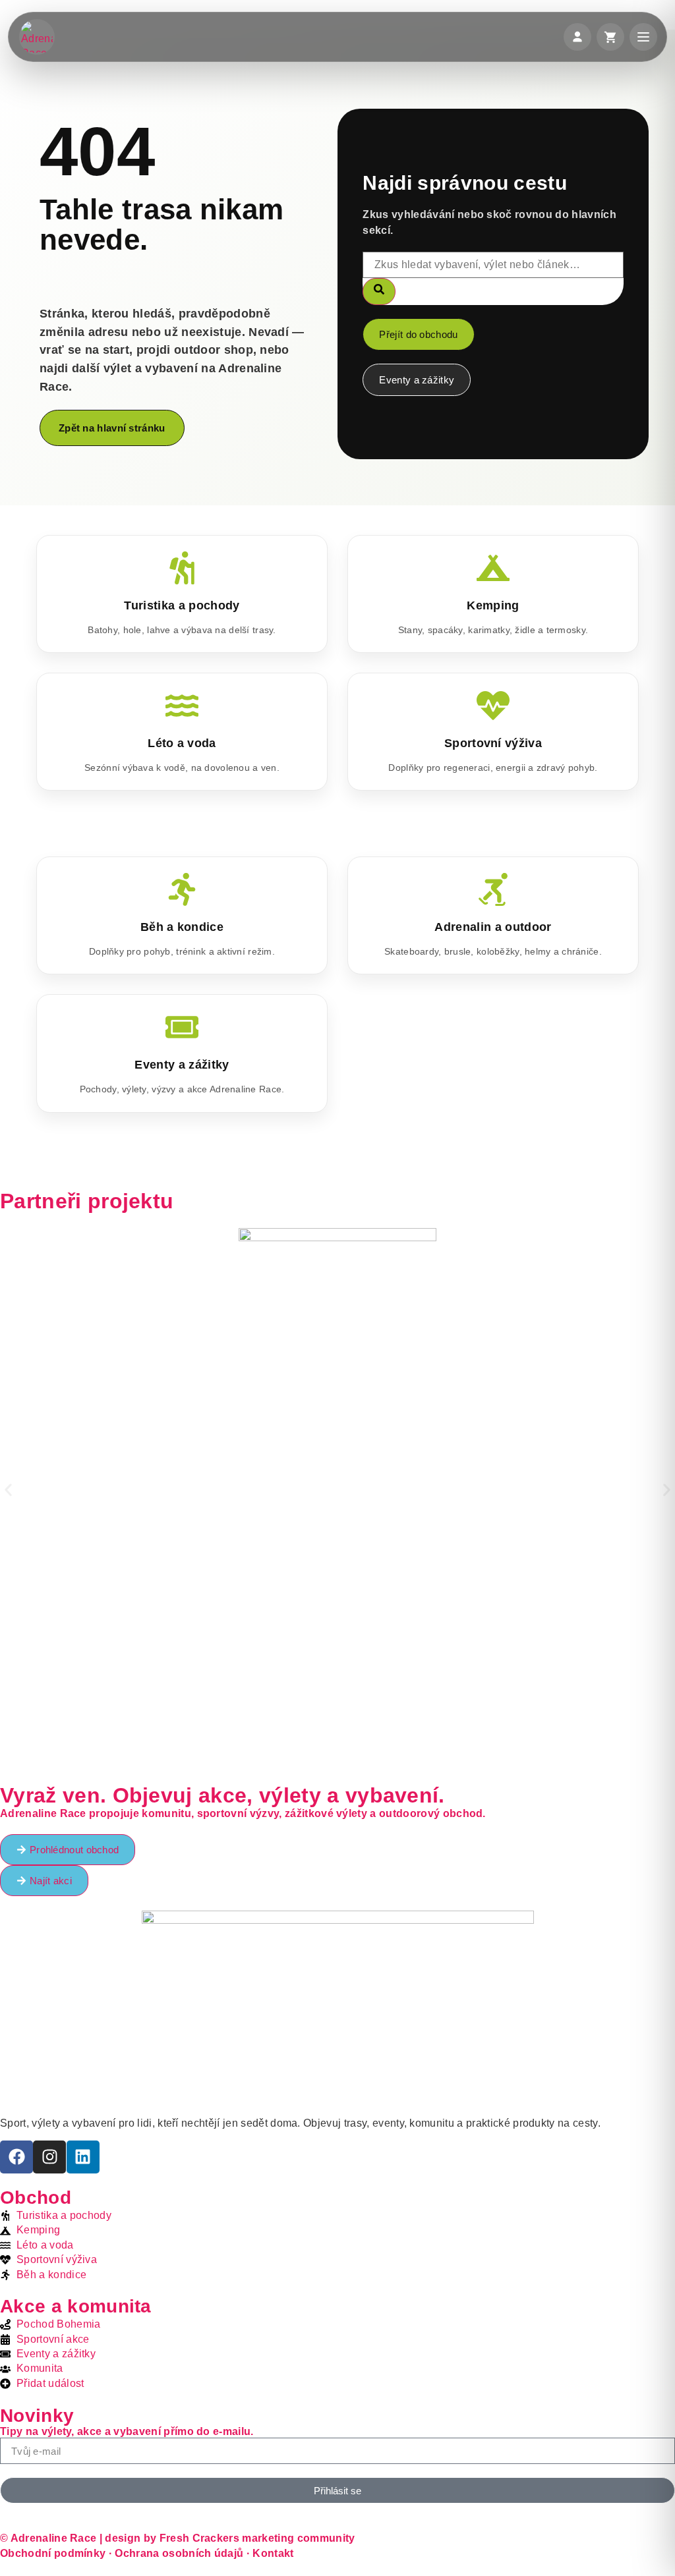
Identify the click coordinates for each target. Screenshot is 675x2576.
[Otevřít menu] (643, 37)
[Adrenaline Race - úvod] (37, 37)
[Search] (379, 291)
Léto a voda (182, 743)
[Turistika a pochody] (182, 568)
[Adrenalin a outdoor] (493, 889)
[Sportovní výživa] (493, 706)
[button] (8, 1490)
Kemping (493, 605)
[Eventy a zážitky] (182, 1027)
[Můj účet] (577, 37)
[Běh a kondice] (182, 889)
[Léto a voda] (182, 706)
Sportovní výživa (493, 743)
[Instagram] (49, 2157)
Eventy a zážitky (182, 1065)
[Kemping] (493, 568)
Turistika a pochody (182, 605)
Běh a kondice (182, 927)
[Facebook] (16, 2157)
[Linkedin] (83, 2157)
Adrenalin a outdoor (493, 927)
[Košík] (610, 37)
